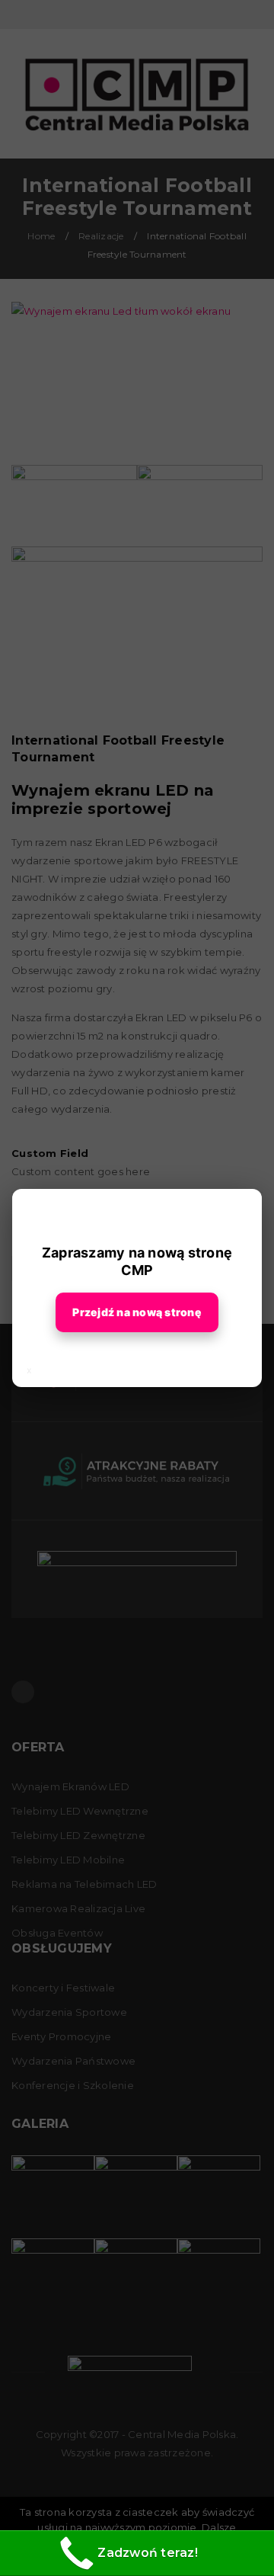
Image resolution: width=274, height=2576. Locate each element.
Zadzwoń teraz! (148, 2553)
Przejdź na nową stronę (137, 1312)
